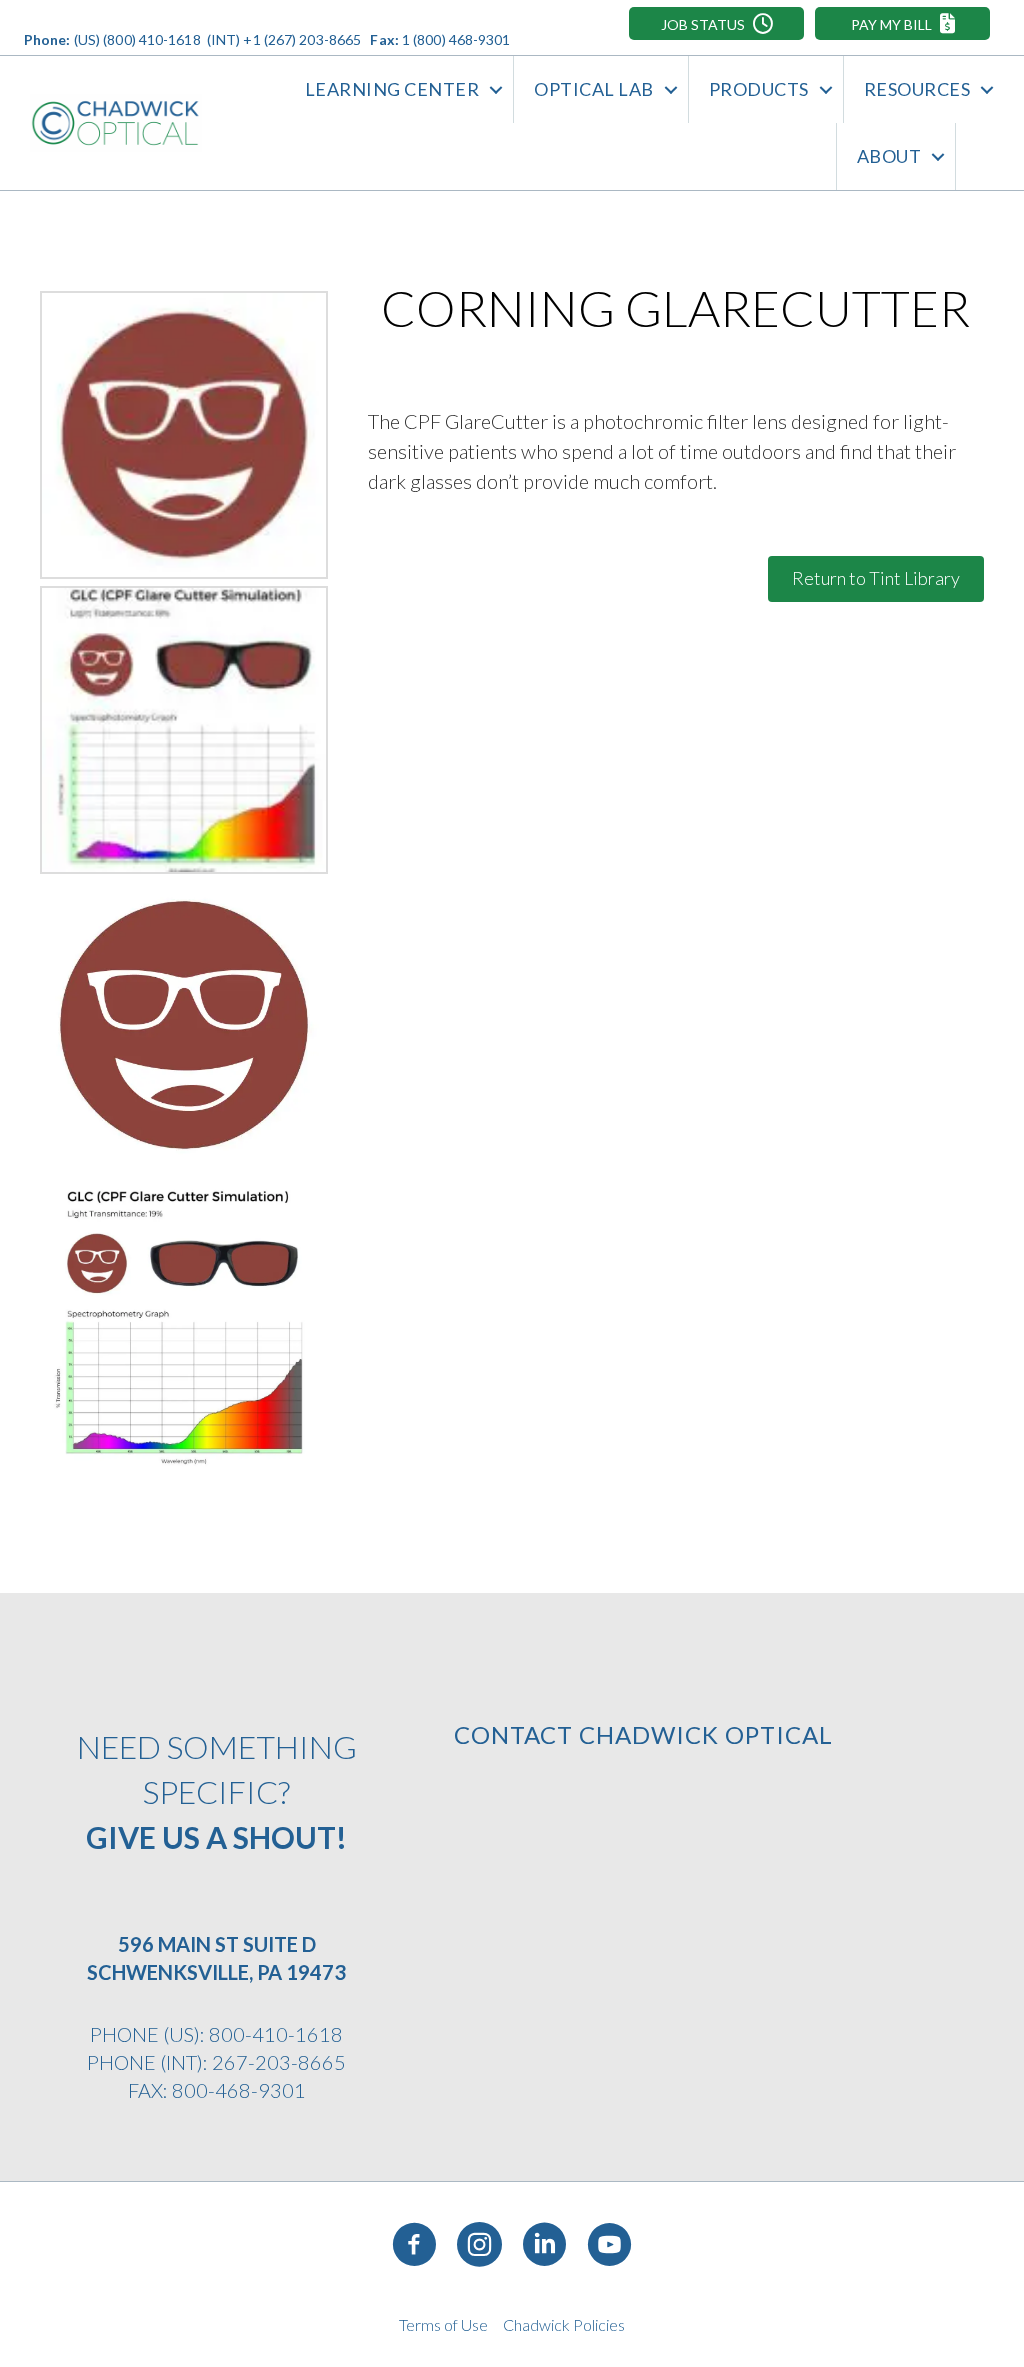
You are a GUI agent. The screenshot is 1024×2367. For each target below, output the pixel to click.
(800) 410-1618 (151, 39)
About (889, 156)
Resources (917, 89)
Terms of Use (443, 2324)
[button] (716, 23)
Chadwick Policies (564, 2324)
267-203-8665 (279, 2062)
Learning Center (392, 89)
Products (759, 89)
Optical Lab (594, 89)
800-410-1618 (276, 2034)
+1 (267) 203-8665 (302, 39)
